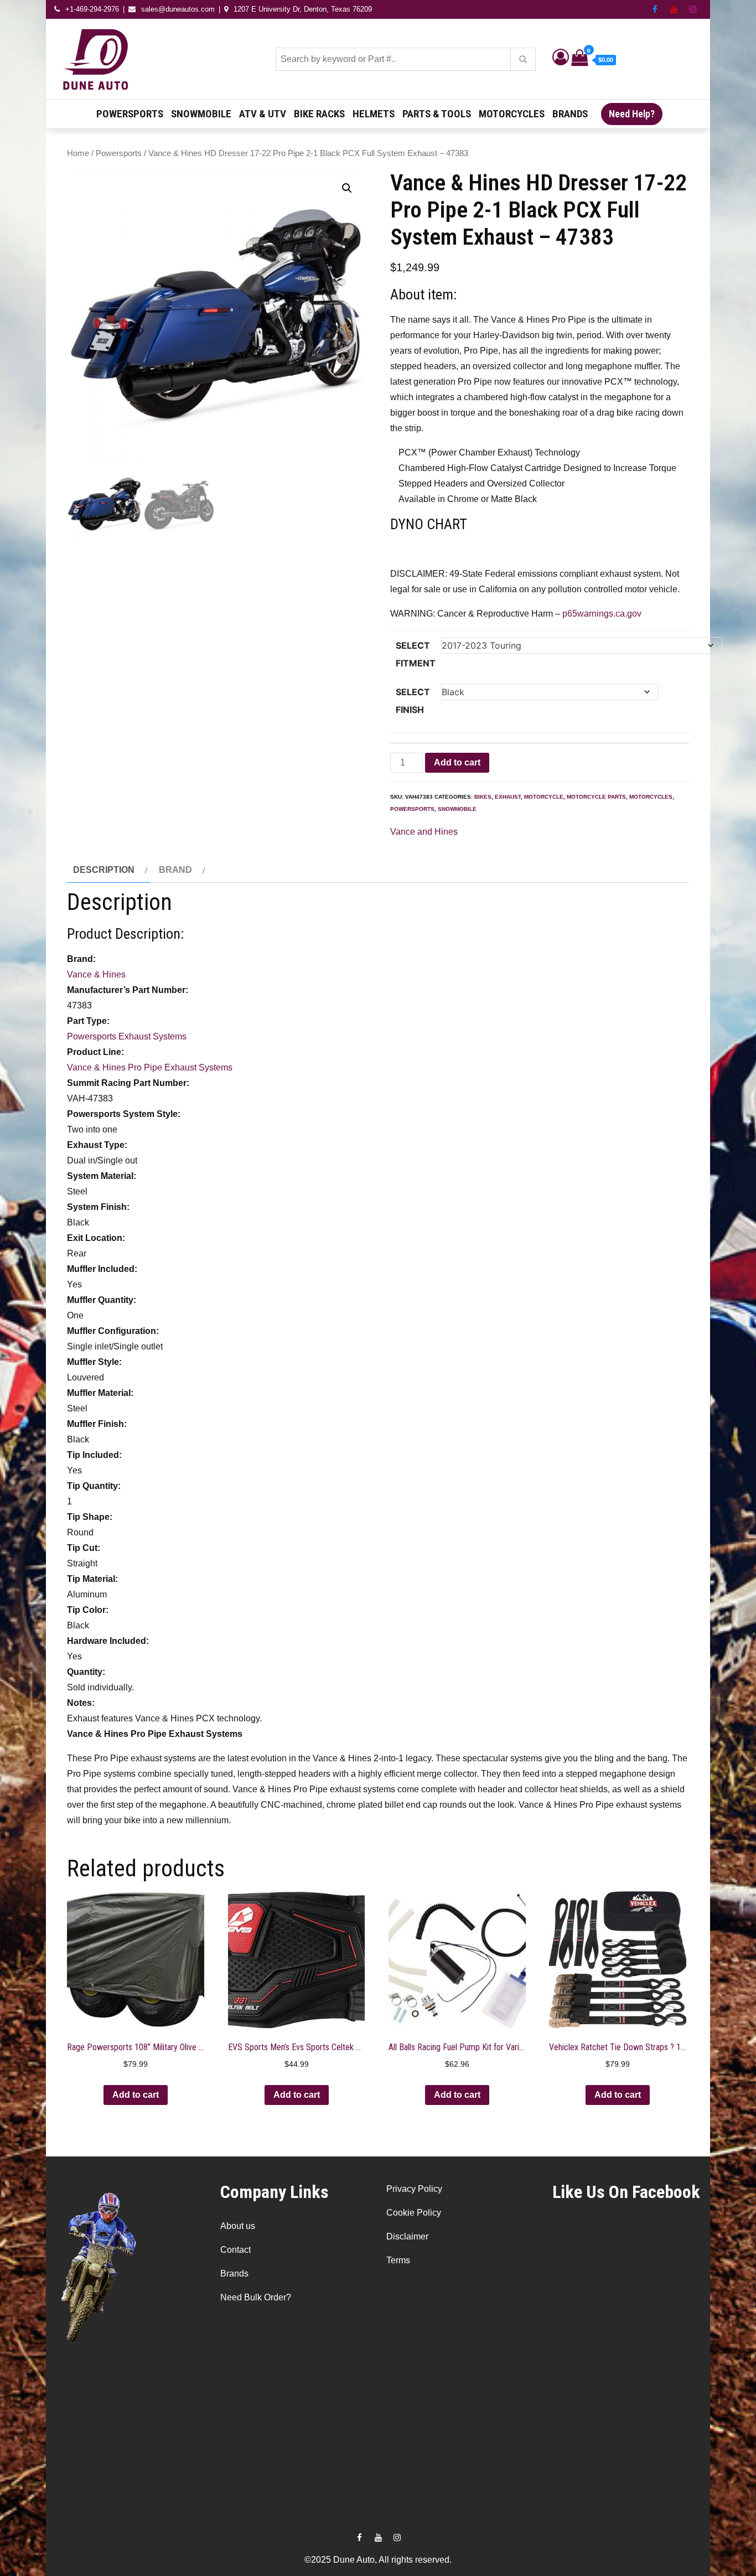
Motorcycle (544, 797)
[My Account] (561, 60)
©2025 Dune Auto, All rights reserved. (378, 2560)
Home (78, 153)
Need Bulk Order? (256, 2297)
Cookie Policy (414, 2213)
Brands (570, 114)
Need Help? (632, 114)
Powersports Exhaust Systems (127, 1036)
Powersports (130, 114)
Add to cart (457, 762)
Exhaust (508, 797)
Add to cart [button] (136, 2095)
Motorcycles (512, 114)
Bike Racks (319, 114)
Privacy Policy (414, 2189)
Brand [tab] (175, 870)
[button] (347, 188)
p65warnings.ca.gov (602, 614)
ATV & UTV (263, 114)
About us (238, 2226)
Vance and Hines (424, 832)
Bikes (483, 797)
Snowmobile (201, 114)
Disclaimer (407, 2236)
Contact (235, 2250)
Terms (398, 2260)
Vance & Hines (96, 974)
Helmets (374, 114)
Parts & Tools (437, 114)
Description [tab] (104, 870)
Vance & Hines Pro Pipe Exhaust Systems (150, 1067)
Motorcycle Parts (596, 797)
